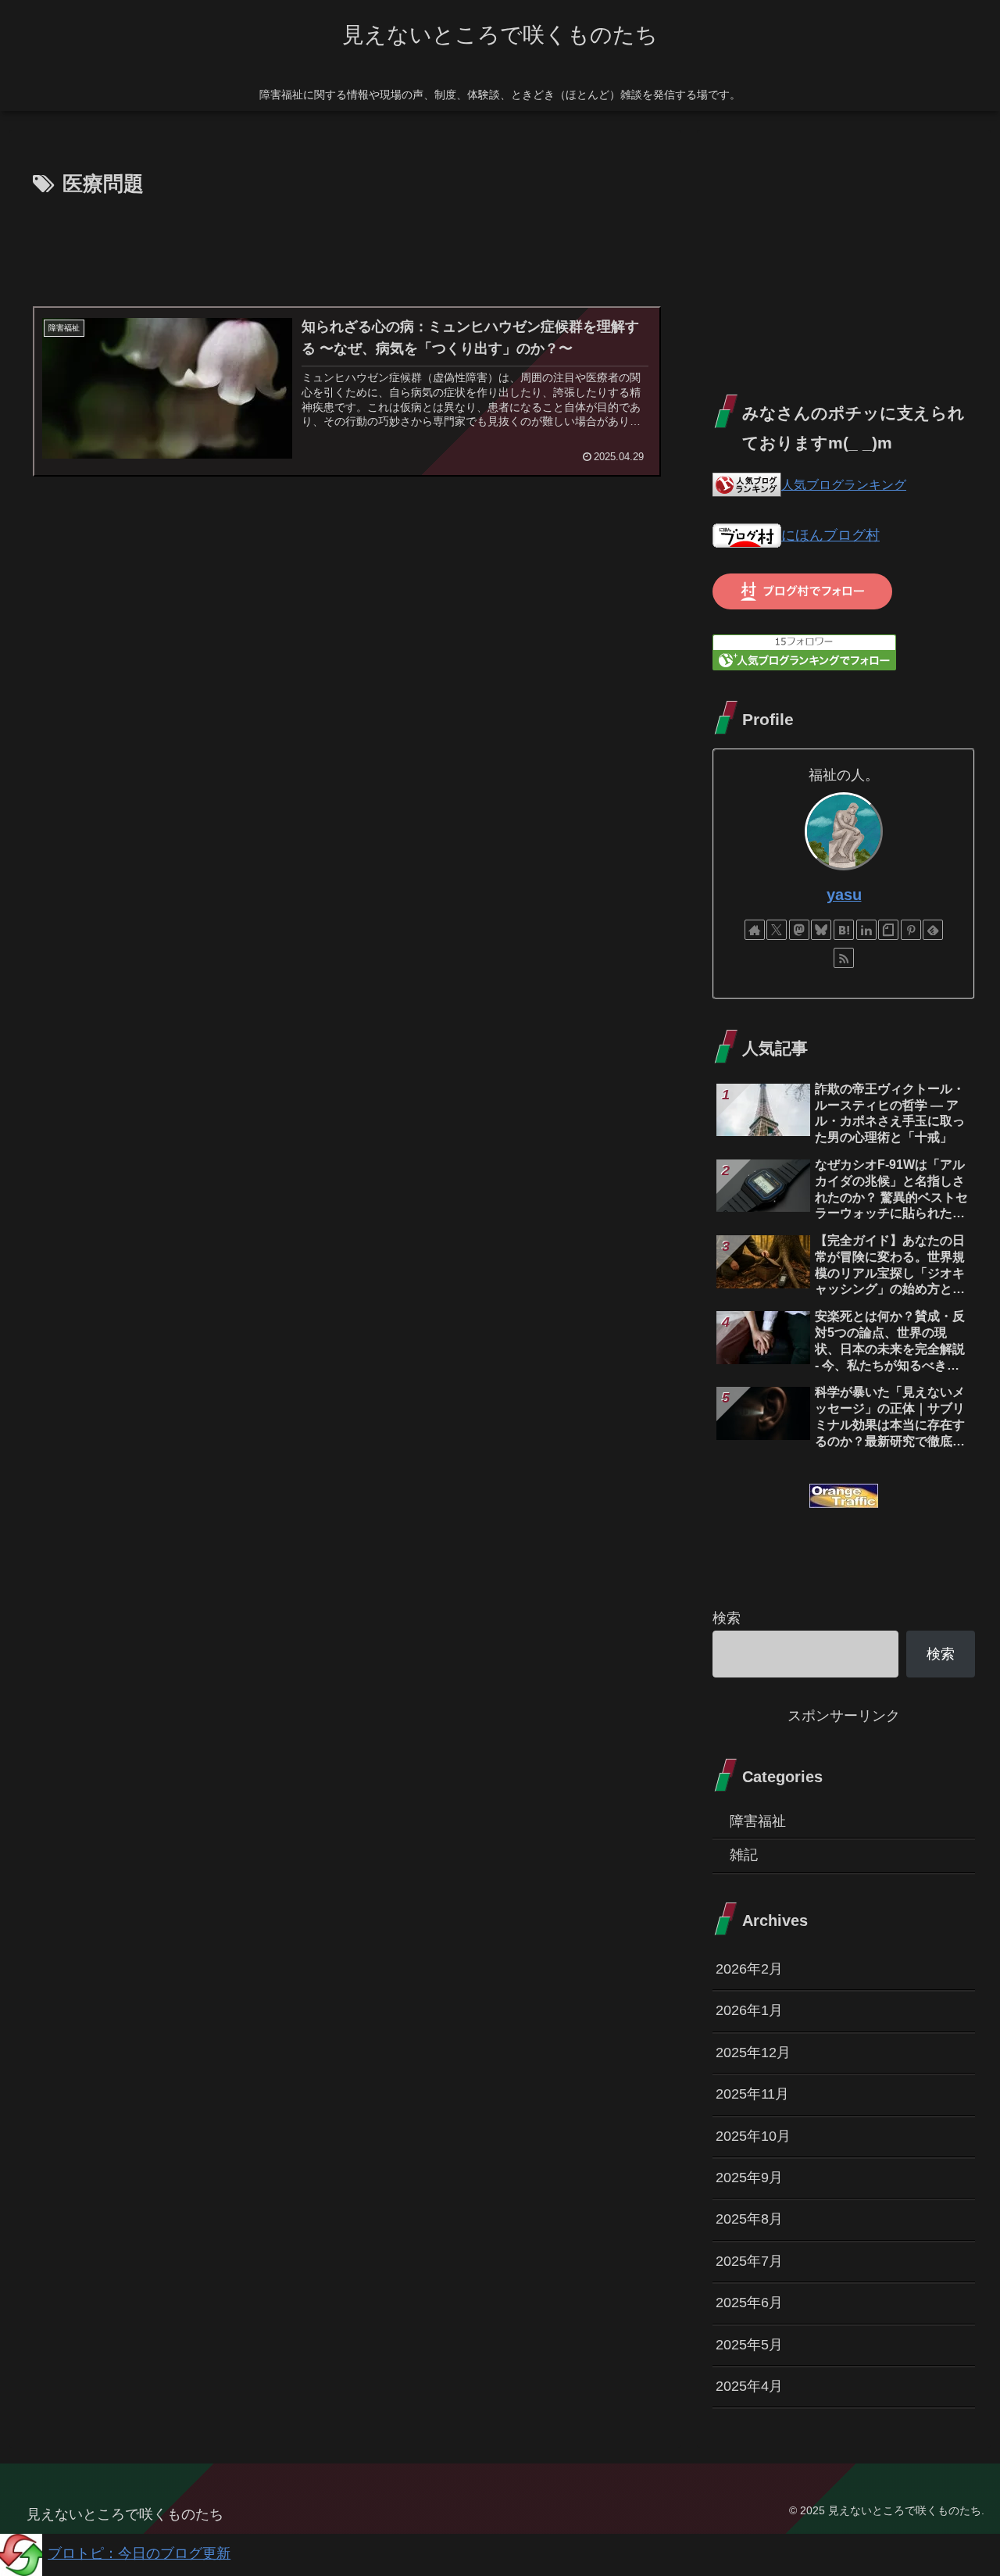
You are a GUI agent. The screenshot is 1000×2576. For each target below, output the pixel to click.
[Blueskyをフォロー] (821, 930)
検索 (727, 1618)
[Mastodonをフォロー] (799, 930)
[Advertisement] (345, 245)
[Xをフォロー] (777, 930)
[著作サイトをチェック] (755, 930)
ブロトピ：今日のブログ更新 (139, 2553)
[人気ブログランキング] (747, 484)
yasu (844, 895)
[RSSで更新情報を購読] (844, 958)
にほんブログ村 (830, 535)
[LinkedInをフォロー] (866, 930)
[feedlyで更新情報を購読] (933, 930)
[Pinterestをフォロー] (911, 930)
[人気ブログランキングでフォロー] (804, 652)
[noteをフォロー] (888, 930)
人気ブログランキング (844, 484)
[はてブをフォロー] (844, 930)
